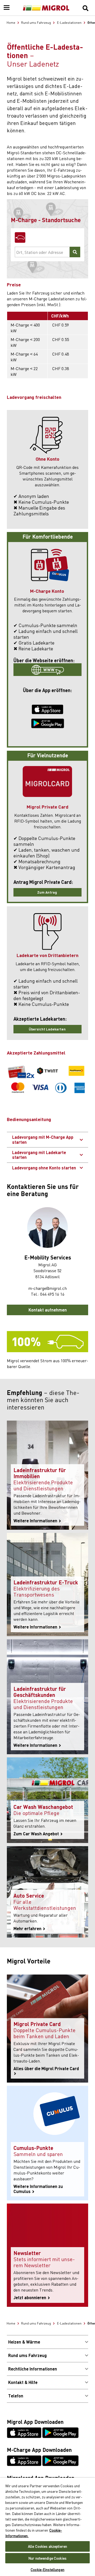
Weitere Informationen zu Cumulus (38, 2189)
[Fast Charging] (20, 237)
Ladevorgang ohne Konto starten (44, 1168)
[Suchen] (85, 8)
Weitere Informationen (36, 1521)
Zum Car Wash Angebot (37, 1834)
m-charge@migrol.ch (47, 1288)
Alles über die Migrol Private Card (47, 2069)
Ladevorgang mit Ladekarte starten (39, 1155)
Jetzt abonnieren (30, 2298)
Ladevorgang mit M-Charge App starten (43, 1139)
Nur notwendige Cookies (47, 2558)
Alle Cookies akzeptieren (47, 2546)
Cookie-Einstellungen (47, 2570)
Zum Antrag (47, 892)
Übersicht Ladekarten (48, 1029)
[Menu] (7, 8)
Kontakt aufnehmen (48, 1310)
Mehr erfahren (28, 1929)
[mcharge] (47, 670)
